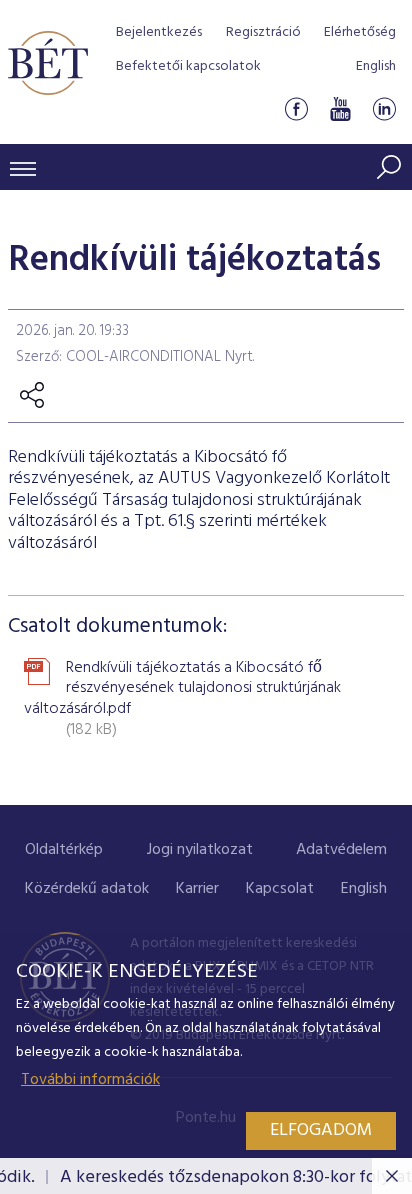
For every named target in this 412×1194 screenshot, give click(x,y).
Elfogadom (321, 1130)
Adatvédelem (341, 850)
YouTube (340, 108)
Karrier (197, 889)
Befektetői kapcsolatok (188, 66)
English (376, 66)
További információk (90, 1080)
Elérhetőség (360, 32)
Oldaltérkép (64, 850)
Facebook (296, 108)
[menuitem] (64, 850)
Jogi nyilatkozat (200, 850)
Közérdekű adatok (87, 889)
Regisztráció (263, 32)
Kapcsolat (280, 889)
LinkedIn (384, 108)
